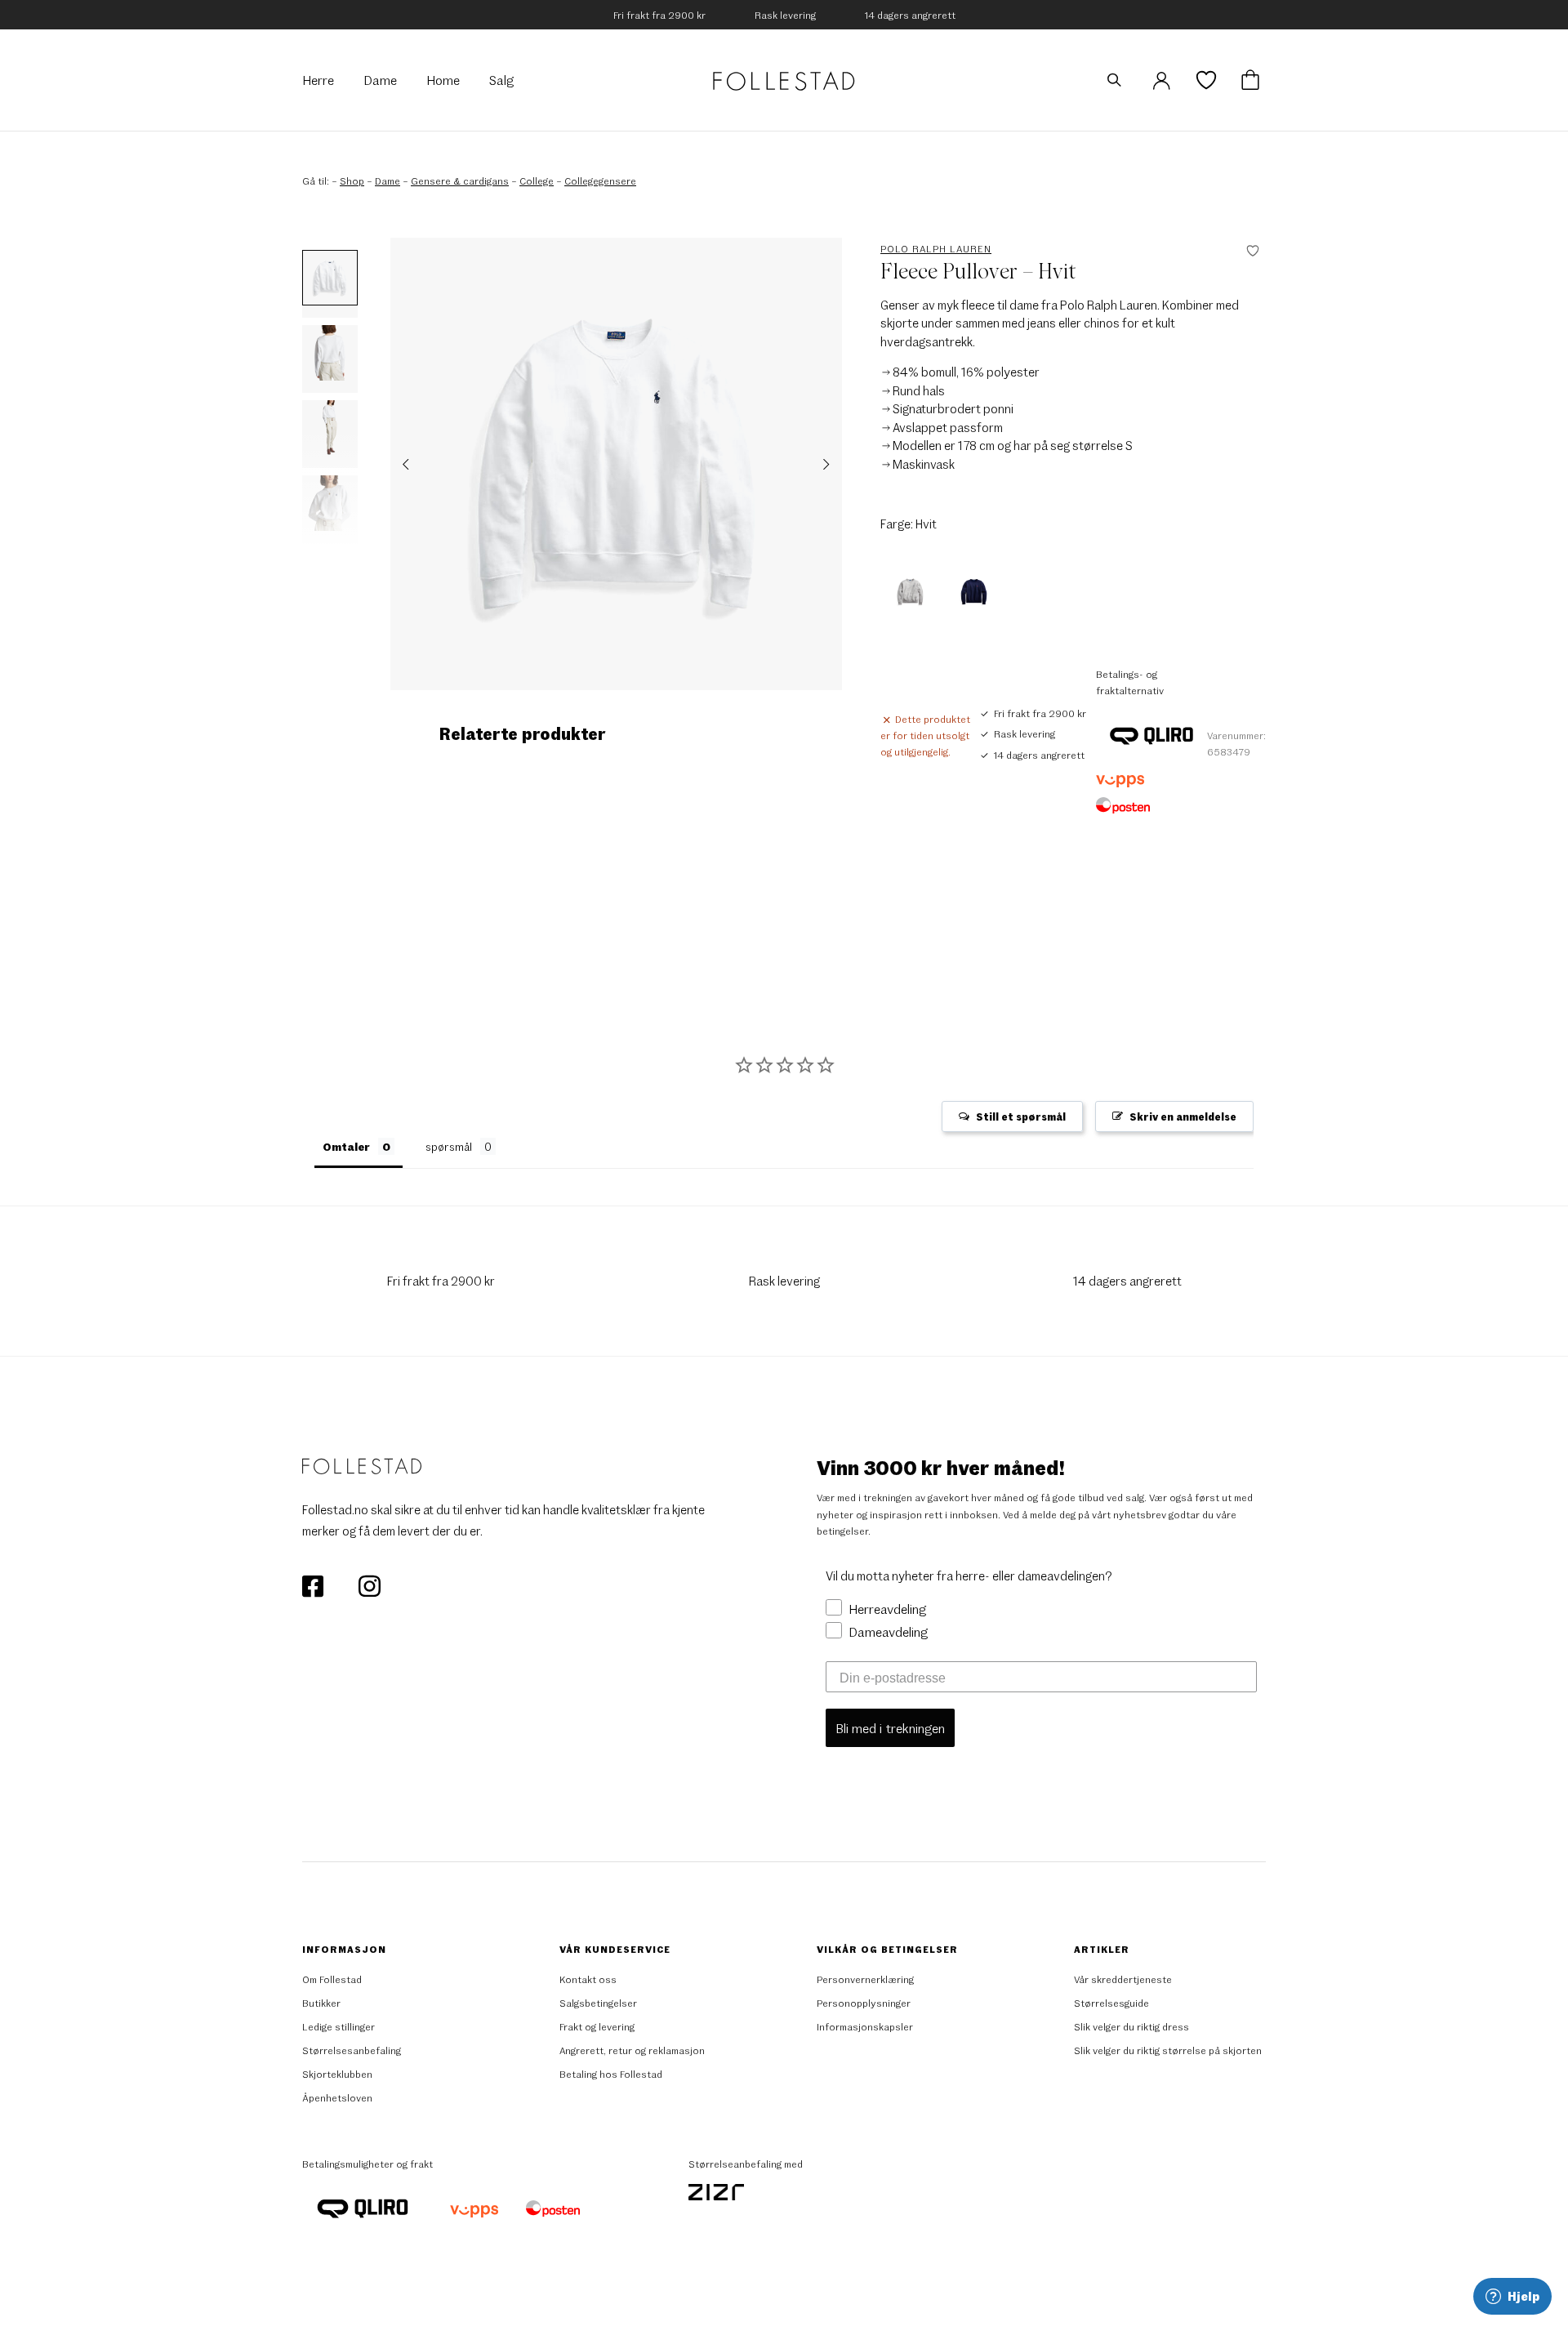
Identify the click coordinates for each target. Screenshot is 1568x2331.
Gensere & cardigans (460, 181)
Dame (388, 181)
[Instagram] (369, 1584)
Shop (352, 181)
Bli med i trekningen (890, 1728)
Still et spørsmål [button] (1021, 1116)
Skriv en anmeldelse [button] (1183, 1116)
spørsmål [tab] (449, 1146)
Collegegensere (600, 181)
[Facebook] (314, 1584)
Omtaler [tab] (346, 1146)
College (537, 181)
